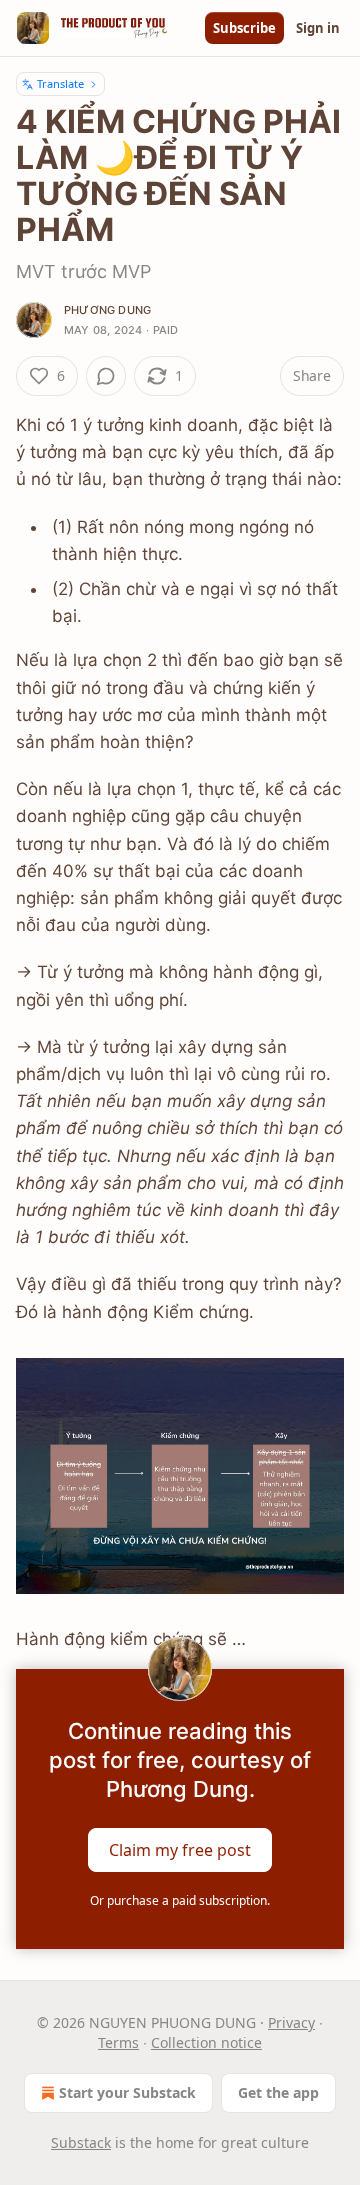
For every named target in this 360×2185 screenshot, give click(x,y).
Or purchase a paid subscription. (180, 1900)
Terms (118, 2042)
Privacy (291, 2022)
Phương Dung (107, 310)
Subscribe (244, 28)
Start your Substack (127, 2092)
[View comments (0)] (106, 376)
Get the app (278, 2092)
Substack (81, 2142)
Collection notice (206, 2042)
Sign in (318, 28)
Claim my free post (180, 1850)
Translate (60, 83)
